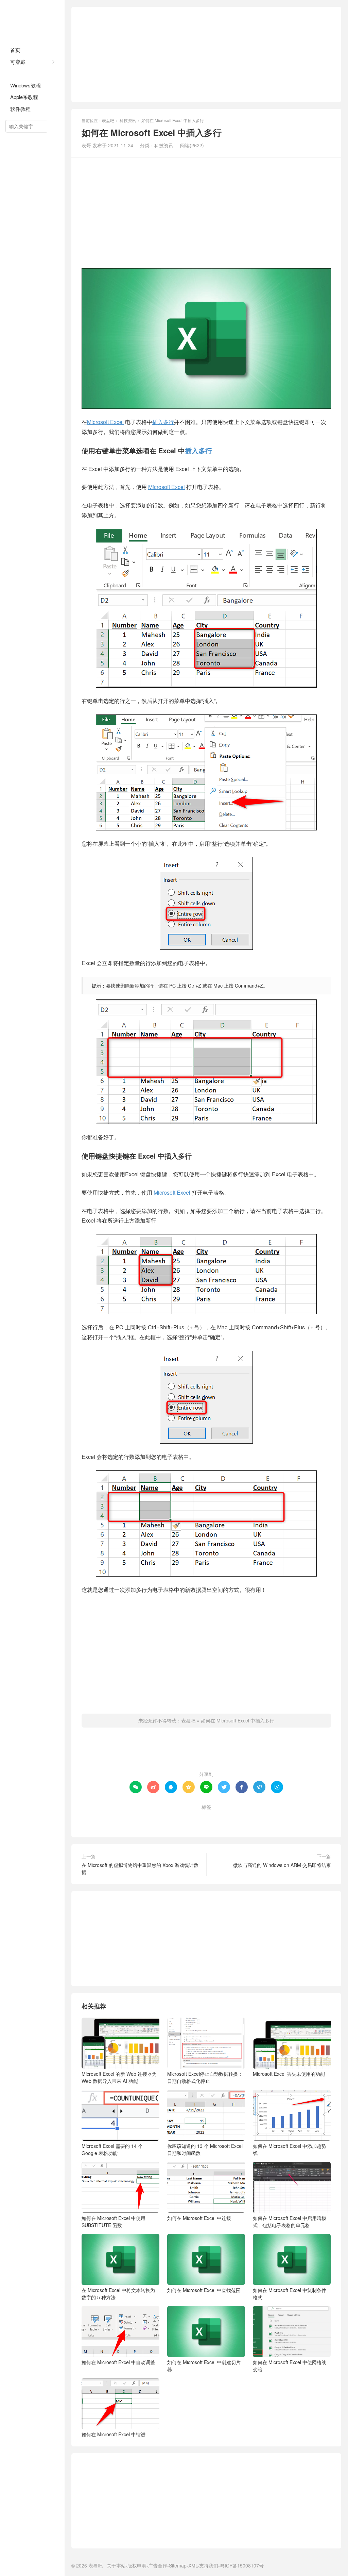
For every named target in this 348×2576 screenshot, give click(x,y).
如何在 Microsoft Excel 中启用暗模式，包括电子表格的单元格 (290, 2221)
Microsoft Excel (105, 422)
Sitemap (178, 2565)
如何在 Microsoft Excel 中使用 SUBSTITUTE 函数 (114, 2221)
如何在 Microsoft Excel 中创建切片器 (204, 2366)
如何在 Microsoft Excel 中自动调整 (118, 2362)
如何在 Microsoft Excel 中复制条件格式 (290, 2294)
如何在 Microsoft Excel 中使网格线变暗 (290, 2366)
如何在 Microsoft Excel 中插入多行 (238, 1720)
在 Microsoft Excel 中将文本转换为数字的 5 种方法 (118, 2294)
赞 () (206, 1752)
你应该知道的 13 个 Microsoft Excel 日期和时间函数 (205, 2149)
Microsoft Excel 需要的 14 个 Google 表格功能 (112, 2149)
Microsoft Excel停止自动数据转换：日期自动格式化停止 (205, 2077)
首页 (15, 50)
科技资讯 (20, 73)
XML (193, 2565)
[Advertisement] (206, 54)
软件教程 (20, 109)
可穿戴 (18, 62)
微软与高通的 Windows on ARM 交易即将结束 (282, 1865)
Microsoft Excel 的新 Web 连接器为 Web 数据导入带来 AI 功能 (119, 2077)
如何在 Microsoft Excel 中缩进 (114, 2434)
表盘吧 (32, 20)
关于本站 (116, 2565)
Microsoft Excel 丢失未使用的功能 (289, 2074)
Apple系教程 (24, 97)
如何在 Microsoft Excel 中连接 (199, 2218)
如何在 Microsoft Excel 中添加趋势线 (290, 2149)
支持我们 (209, 2565)
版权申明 (137, 2565)
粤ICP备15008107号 (242, 2565)
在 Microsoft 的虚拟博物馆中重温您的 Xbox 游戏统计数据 (140, 1868)
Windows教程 (25, 85)
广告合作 (158, 2565)
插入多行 (163, 422)
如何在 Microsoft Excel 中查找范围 (204, 2290)
